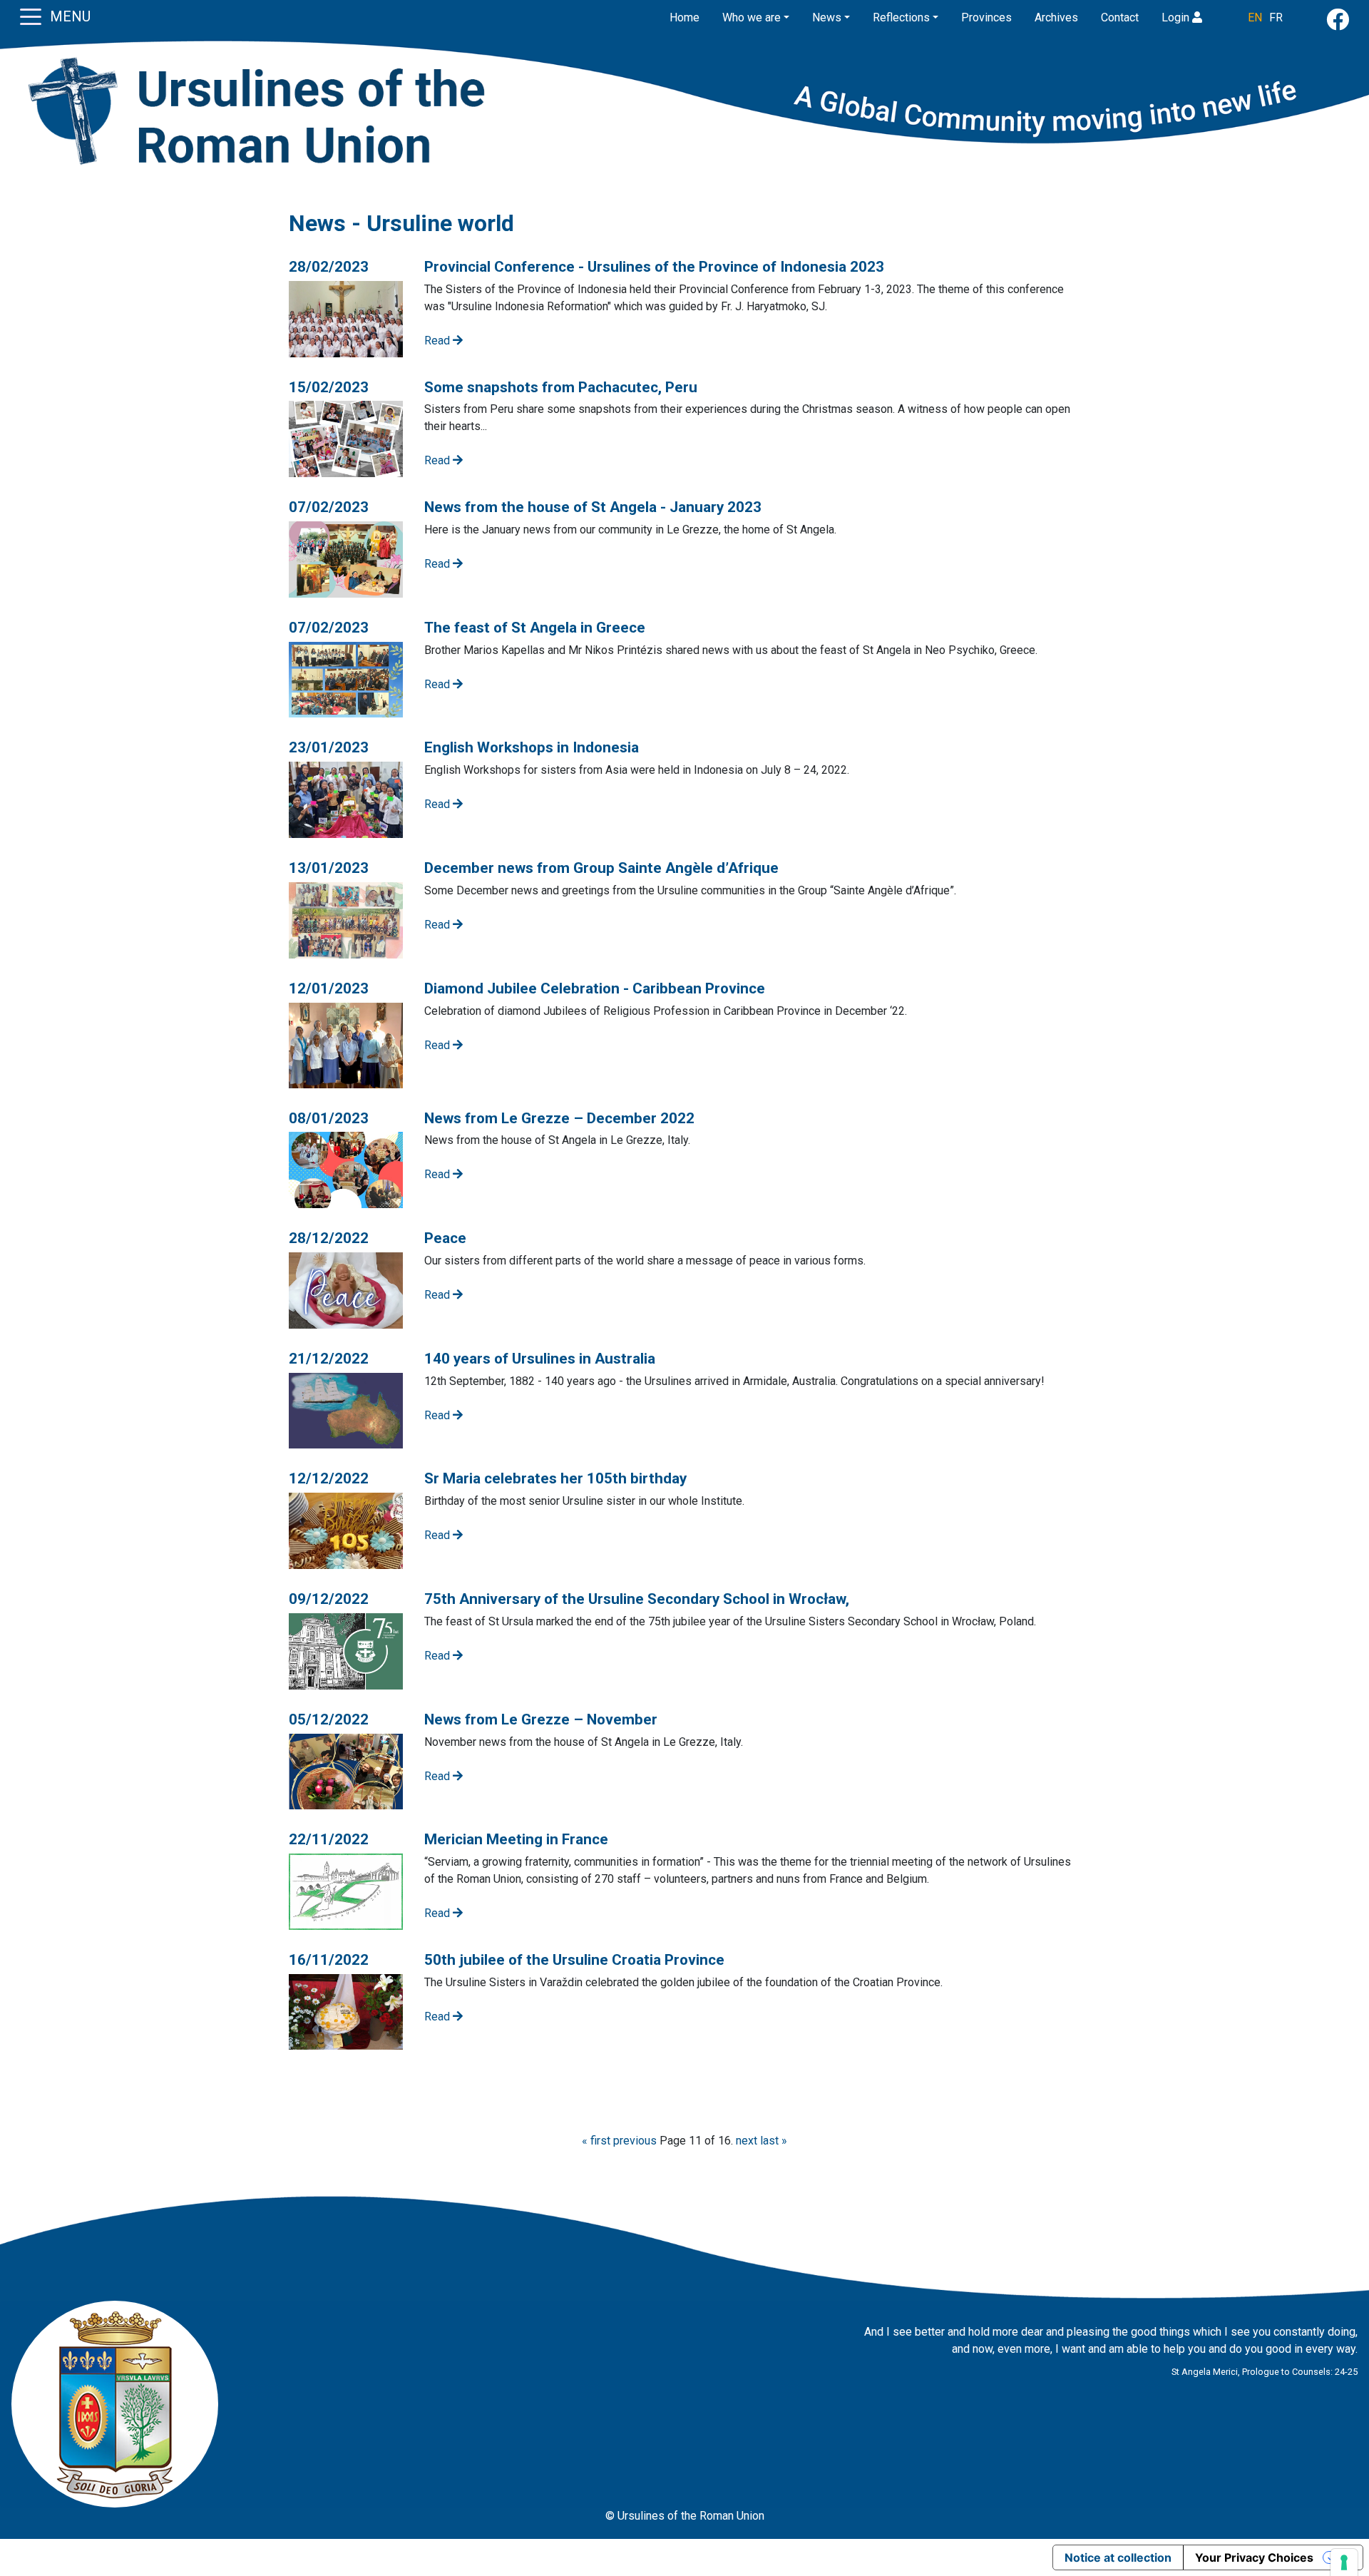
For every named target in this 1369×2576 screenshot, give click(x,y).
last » (774, 2141)
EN (1255, 17)
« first (596, 2141)
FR (1276, 17)
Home (684, 17)
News (827, 17)
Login (1177, 17)
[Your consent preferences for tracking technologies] (1344, 2562)
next (747, 2141)
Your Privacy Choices (1254, 2557)
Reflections (901, 17)
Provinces (986, 17)
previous (635, 2141)
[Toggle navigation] (31, 16)
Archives (1056, 17)
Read (439, 341)
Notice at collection (1118, 2557)
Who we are (752, 17)
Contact (1120, 17)
